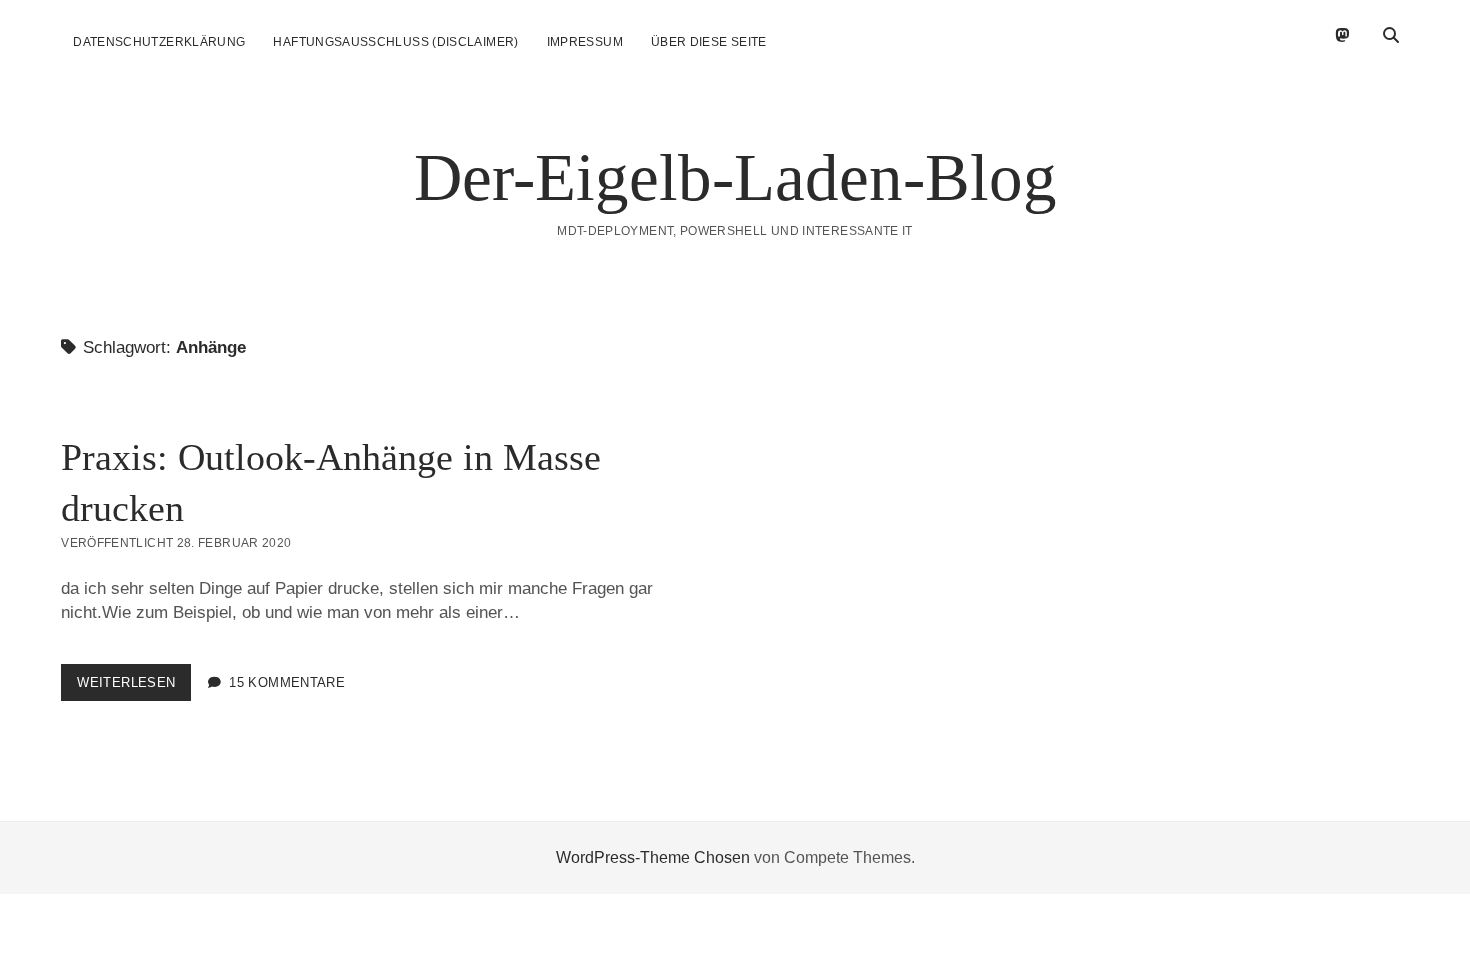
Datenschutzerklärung (159, 42)
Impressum (585, 42)
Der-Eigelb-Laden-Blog (735, 177)
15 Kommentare (287, 682)
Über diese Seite (709, 42)
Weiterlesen (134, 687)
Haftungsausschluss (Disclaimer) (395, 42)
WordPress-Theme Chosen (653, 857)
